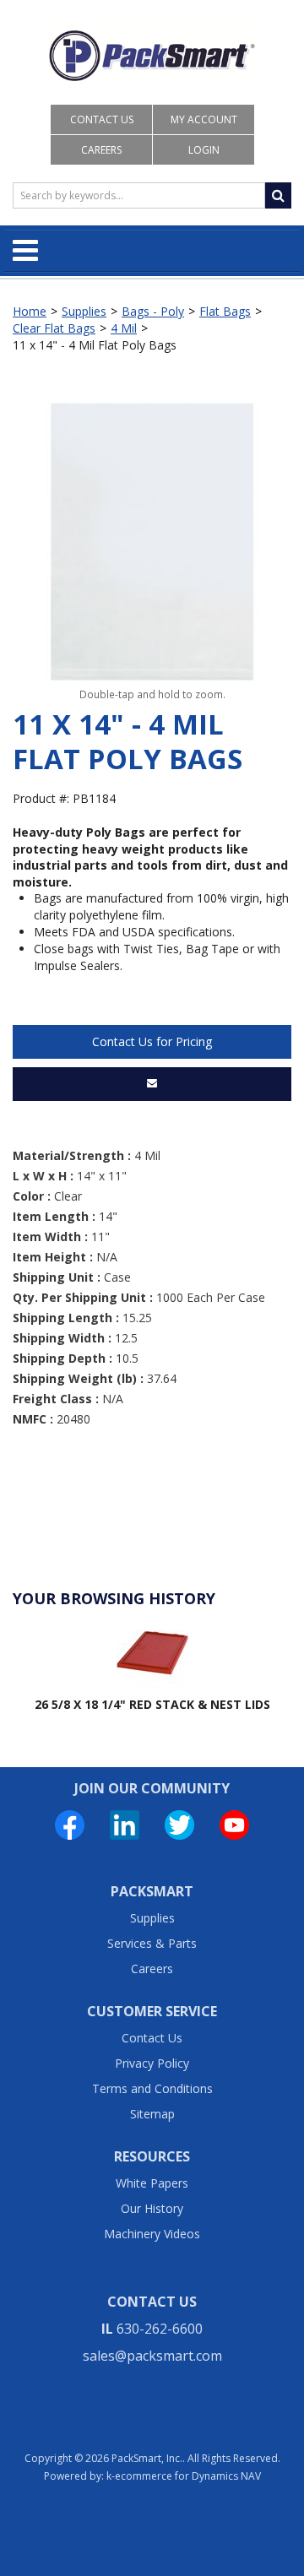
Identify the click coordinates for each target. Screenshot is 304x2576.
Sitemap (152, 2114)
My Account (204, 119)
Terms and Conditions (152, 2088)
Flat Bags (225, 311)
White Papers (152, 2183)
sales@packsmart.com (152, 2356)
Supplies (84, 311)
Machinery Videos (152, 2234)
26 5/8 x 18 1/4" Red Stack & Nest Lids (152, 1704)
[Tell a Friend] (152, 1084)
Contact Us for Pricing (152, 1041)
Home (30, 311)
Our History (152, 2208)
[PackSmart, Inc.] (152, 56)
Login (204, 150)
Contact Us (102, 119)
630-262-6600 (160, 2329)
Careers (101, 150)
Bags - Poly (153, 311)
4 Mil (124, 328)
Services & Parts (152, 1943)
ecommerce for (188, 2476)
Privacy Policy (152, 2063)
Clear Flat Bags (54, 328)
